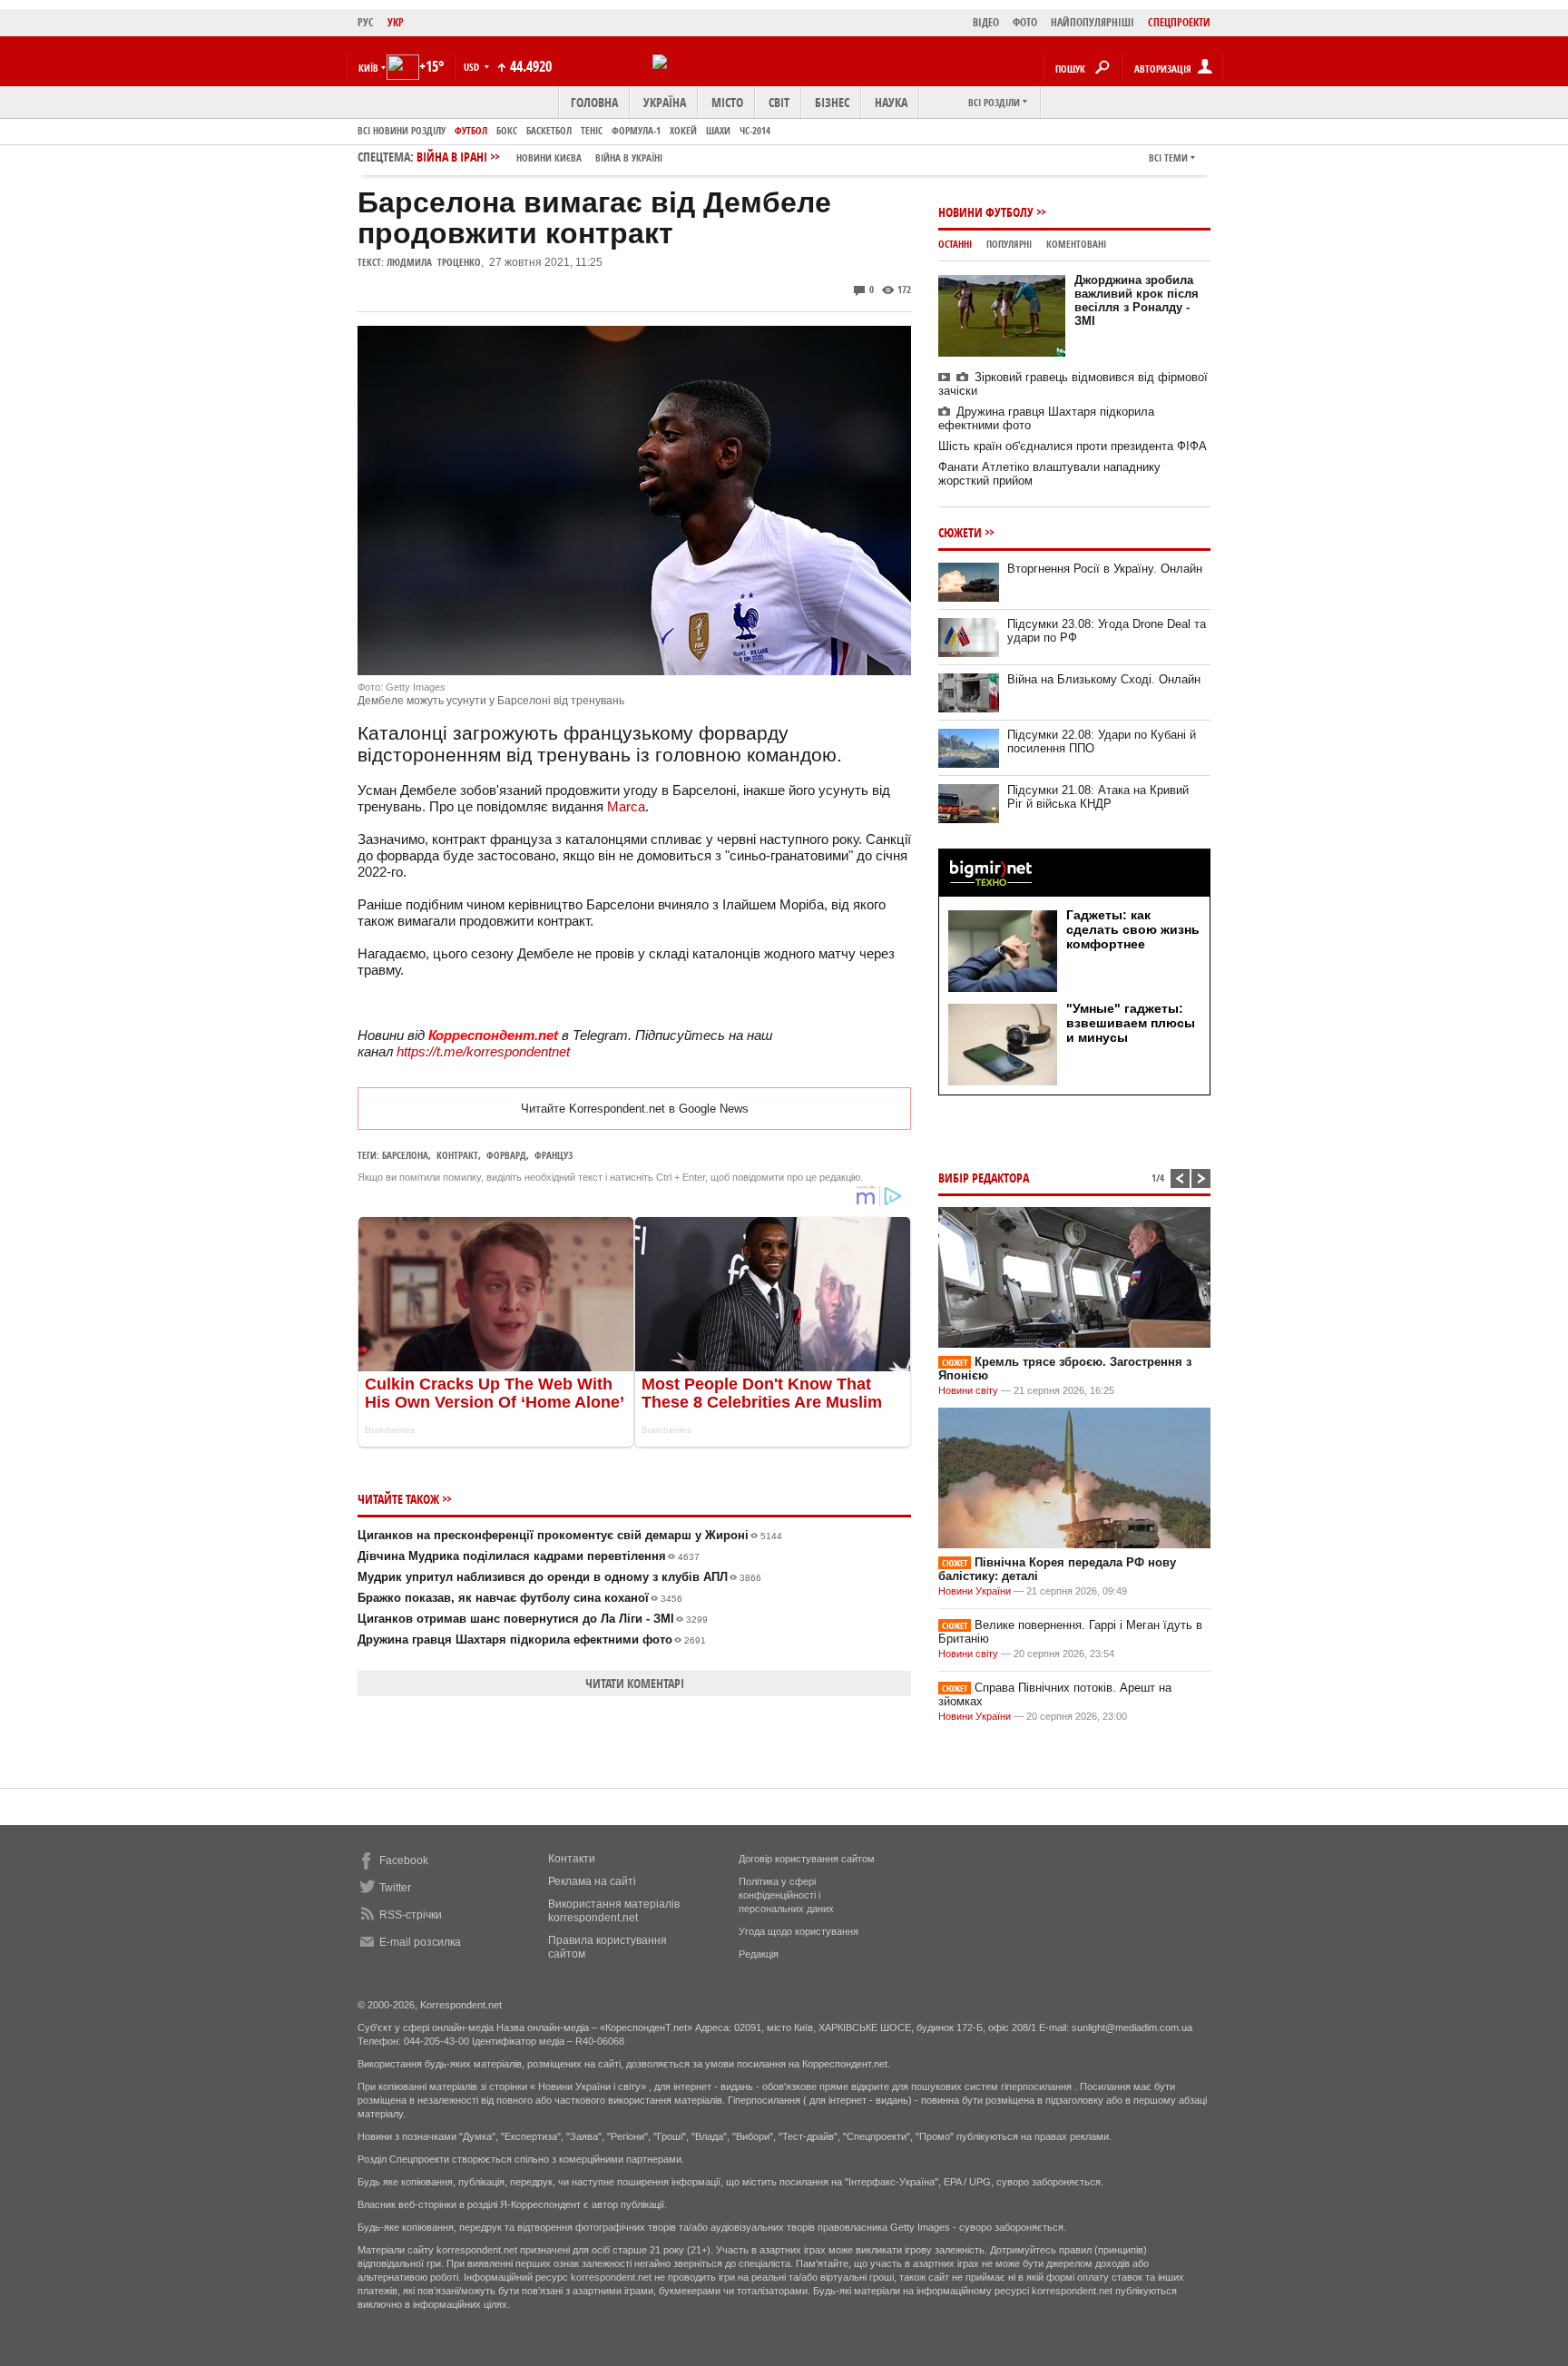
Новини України (975, 1591)
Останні (955, 244)
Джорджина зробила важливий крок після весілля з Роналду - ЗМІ (1137, 300)
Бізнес (832, 102)
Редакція (759, 1954)
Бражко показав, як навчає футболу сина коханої (520, 1598)
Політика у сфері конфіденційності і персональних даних (786, 1895)
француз (554, 1155)
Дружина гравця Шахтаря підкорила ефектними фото (532, 1640)
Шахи (718, 130)
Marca (626, 806)
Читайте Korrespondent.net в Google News (635, 1109)
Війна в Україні (629, 157)
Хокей (683, 130)
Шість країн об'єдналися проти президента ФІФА (1073, 446)
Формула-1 (636, 130)
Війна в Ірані (539, 157)
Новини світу (968, 1390)
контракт (457, 1155)
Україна (665, 102)
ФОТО (1025, 22)
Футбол (471, 130)
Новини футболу (986, 212)
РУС (366, 22)
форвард (506, 1155)
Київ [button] (368, 68)
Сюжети (960, 532)
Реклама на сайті (592, 1881)
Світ (779, 102)
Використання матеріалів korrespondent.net (614, 1911)
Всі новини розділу (402, 130)
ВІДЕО (986, 22)
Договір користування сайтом (807, 1859)
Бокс (507, 130)
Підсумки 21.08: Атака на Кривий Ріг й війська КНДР (1098, 797)
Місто (727, 102)
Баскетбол (549, 130)
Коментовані (1076, 244)
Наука (891, 102)
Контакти (572, 1859)
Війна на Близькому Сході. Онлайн (1104, 679)
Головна (594, 102)
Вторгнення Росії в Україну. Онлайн (1105, 569)
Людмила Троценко (434, 262)
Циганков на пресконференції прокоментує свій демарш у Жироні (570, 1535)
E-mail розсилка (420, 1942)
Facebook (404, 1860)
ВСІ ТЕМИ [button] (1168, 157)
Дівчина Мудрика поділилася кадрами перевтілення (529, 1556)
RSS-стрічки (411, 1915)
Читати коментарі (635, 1683)
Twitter (395, 1888)
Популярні (1009, 244)
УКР (396, 22)
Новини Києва (549, 157)
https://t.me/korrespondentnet (483, 1051)
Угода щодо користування (799, 1931)
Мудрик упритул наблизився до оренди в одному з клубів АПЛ (559, 1577)
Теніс (592, 130)
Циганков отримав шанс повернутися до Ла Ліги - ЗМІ (533, 1619)
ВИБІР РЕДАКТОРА (984, 1178)
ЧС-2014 (755, 130)
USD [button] (473, 67)
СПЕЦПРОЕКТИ (1179, 22)
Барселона (405, 1155)
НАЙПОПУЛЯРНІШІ (1093, 22)
